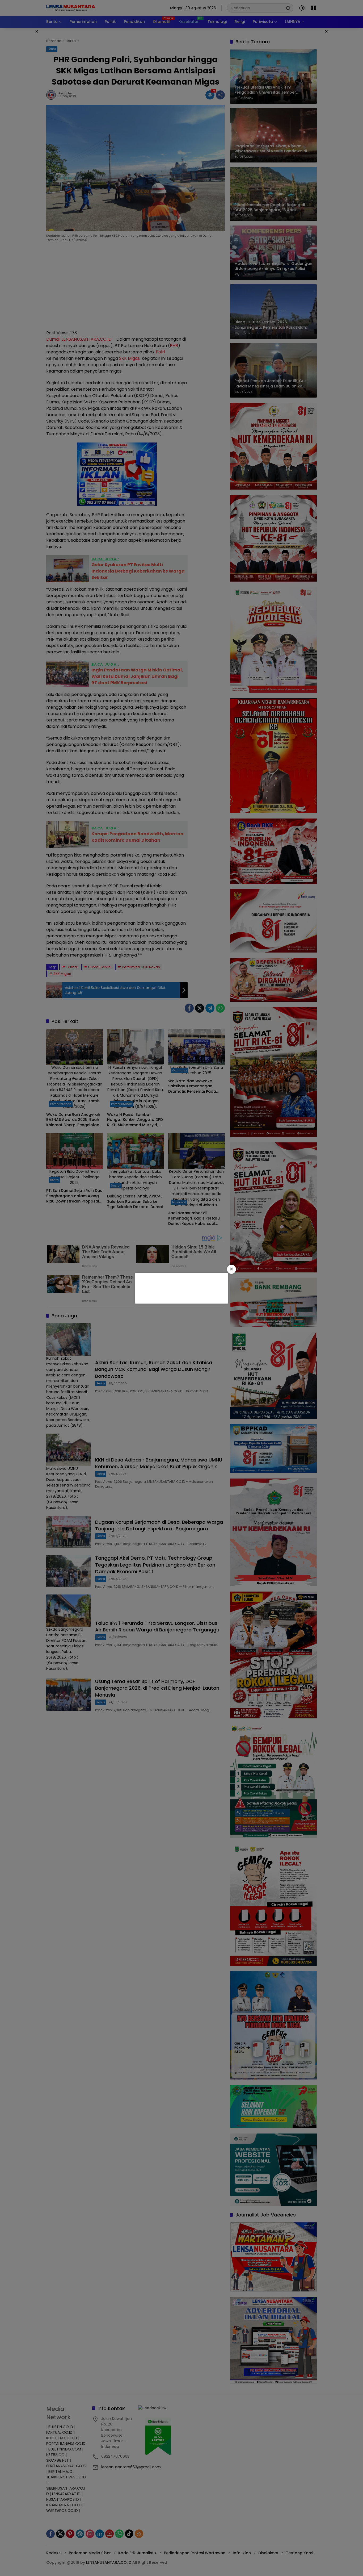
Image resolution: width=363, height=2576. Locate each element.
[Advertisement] (181, 1287)
